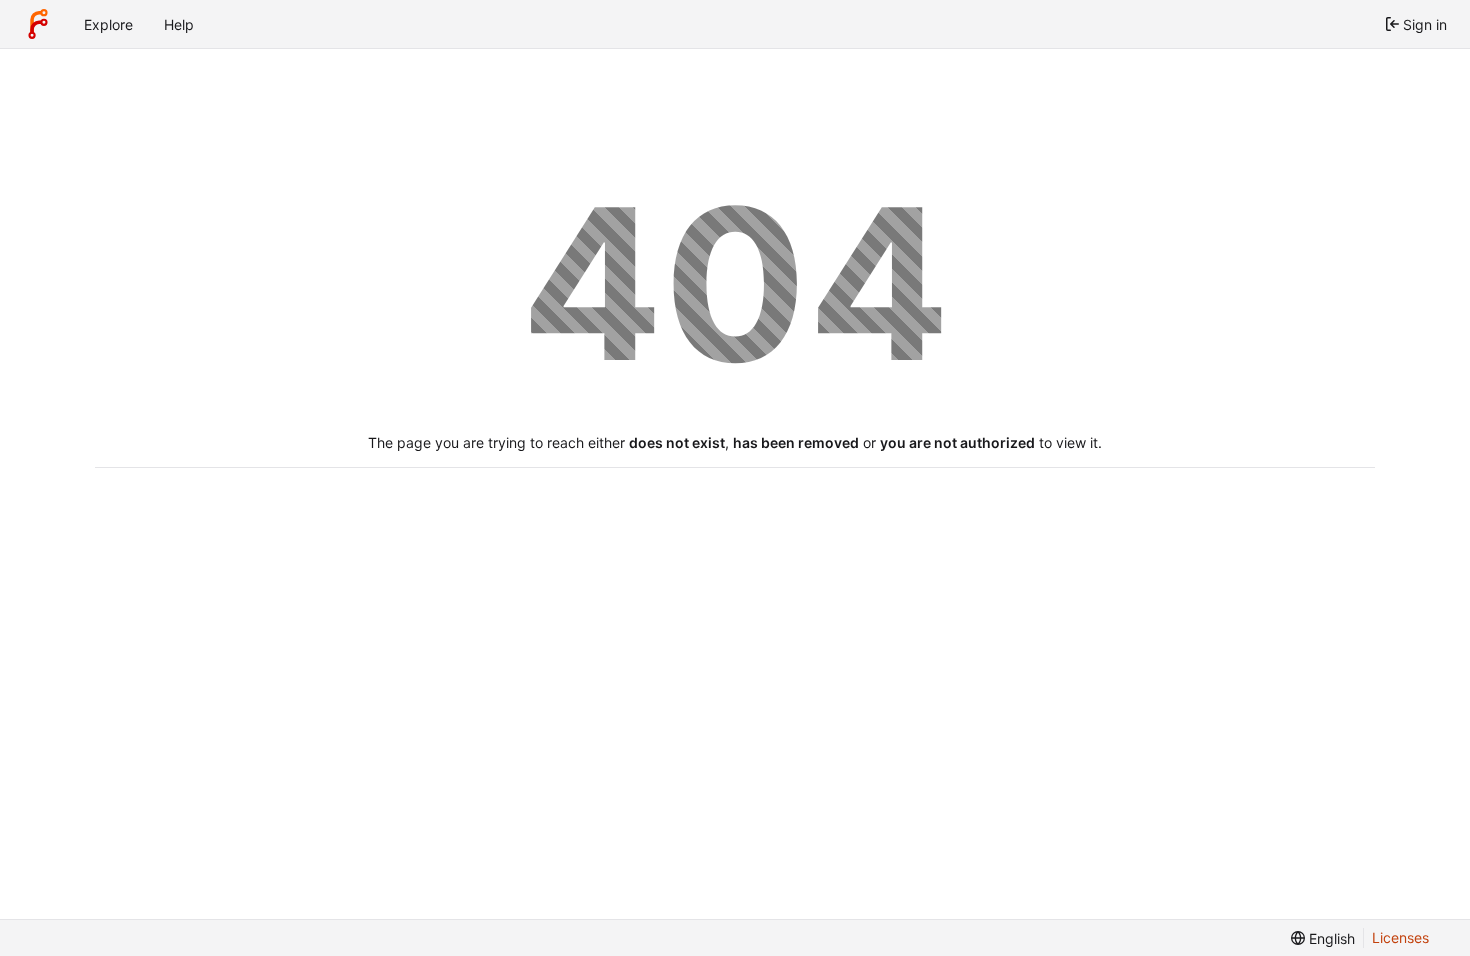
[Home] (38, 24)
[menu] (1323, 938)
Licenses (1400, 937)
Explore (108, 24)
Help (179, 24)
